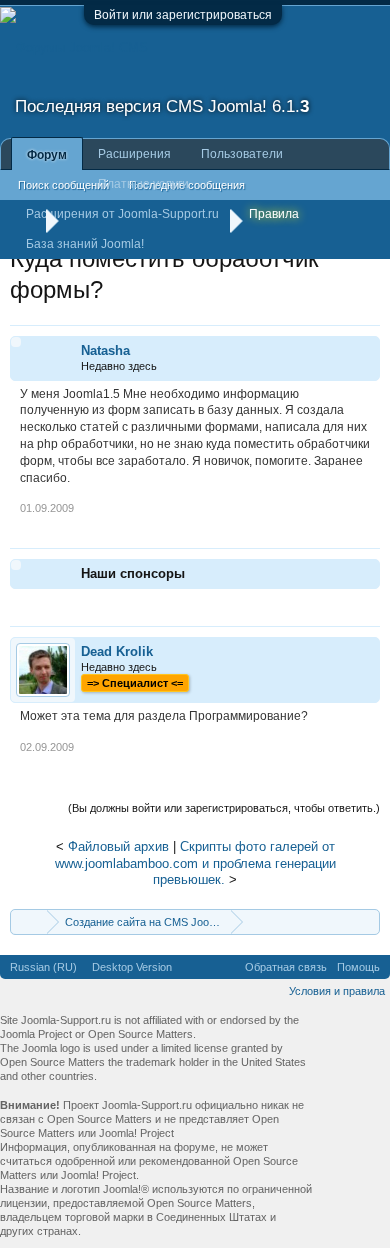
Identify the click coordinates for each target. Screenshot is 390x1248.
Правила (274, 214)
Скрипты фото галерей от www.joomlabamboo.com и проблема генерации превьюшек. (195, 863)
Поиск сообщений (63, 185)
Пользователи (242, 154)
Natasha (105, 350)
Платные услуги (143, 184)
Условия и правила (337, 991)
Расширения (134, 154)
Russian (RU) (43, 967)
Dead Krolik (117, 651)
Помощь (358, 967)
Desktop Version (132, 967)
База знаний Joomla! (85, 244)
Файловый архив (118, 846)
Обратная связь (286, 967)
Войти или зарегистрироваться (183, 15)
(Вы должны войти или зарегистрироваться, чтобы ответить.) (224, 808)
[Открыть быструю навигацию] (367, 921)
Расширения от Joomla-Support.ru (122, 214)
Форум (47, 155)
